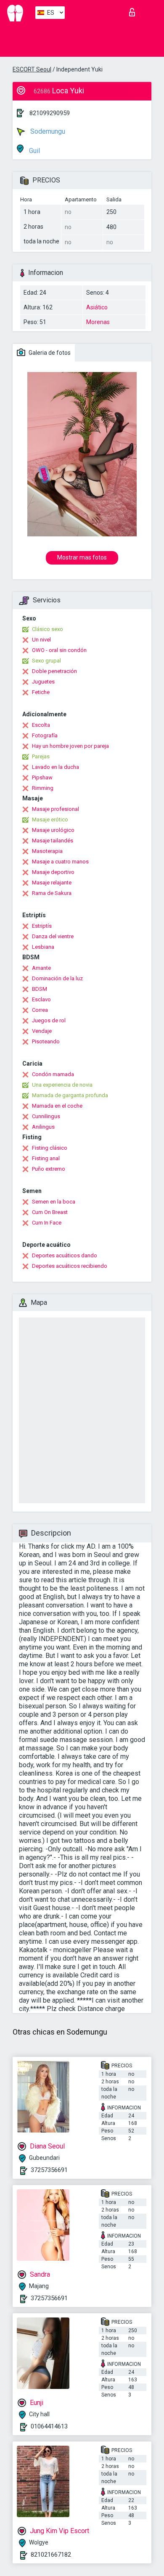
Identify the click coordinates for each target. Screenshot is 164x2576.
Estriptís (42, 926)
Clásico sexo (48, 629)
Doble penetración (54, 671)
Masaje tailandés (53, 841)
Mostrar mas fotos (82, 557)
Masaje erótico (50, 820)
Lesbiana (43, 947)
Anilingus (43, 1127)
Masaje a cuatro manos (60, 862)
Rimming (43, 788)
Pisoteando (46, 1041)
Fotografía (45, 735)
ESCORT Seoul (32, 69)
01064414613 (49, 2426)
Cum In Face (47, 1223)
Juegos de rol (49, 1020)
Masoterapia (47, 851)
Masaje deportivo (53, 872)
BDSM (40, 989)
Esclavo (41, 999)
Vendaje (42, 1031)
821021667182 (51, 2555)
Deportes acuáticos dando (65, 1255)
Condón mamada (53, 1074)
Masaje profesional (56, 809)
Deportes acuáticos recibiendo (70, 1266)
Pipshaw (42, 777)
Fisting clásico (50, 1148)
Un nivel (41, 640)
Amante (41, 968)
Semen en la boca (54, 1202)
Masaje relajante (52, 883)
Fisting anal (46, 1158)
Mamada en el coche (57, 1106)
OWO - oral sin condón (59, 650)
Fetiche (41, 692)
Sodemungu (47, 131)
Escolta (41, 725)
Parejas (41, 756)
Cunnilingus (46, 1116)
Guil (34, 151)
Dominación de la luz (57, 978)
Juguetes (43, 682)
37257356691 (49, 2170)
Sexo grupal (46, 661)
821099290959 (50, 113)
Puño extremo (49, 1169)
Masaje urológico (53, 830)
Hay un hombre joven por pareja (70, 746)
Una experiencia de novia (62, 1085)
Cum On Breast (50, 1212)
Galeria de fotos (49, 353)
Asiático (97, 307)
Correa (40, 1010)
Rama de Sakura (52, 893)
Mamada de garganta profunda (70, 1095)
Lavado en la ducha (56, 767)
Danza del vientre (53, 936)
